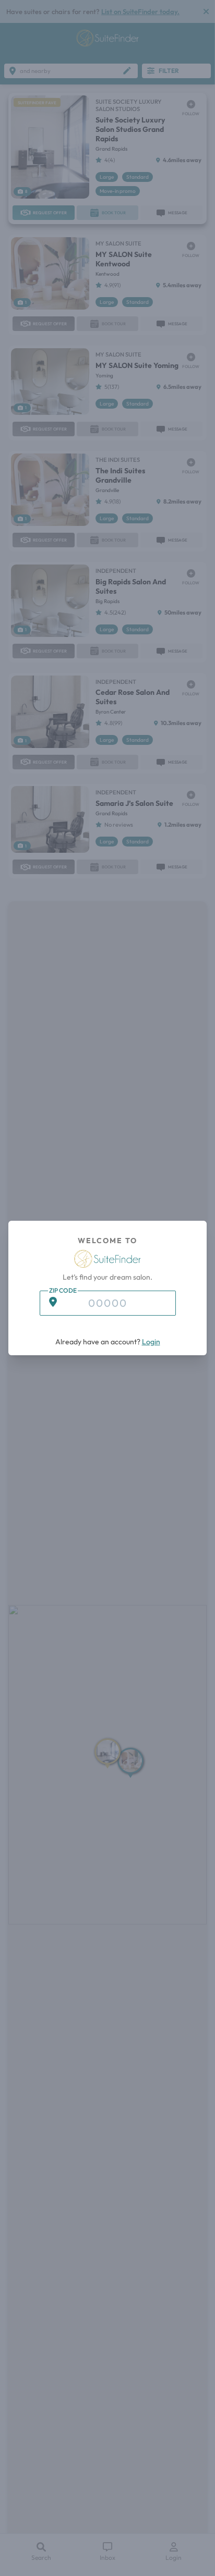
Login (151, 1342)
